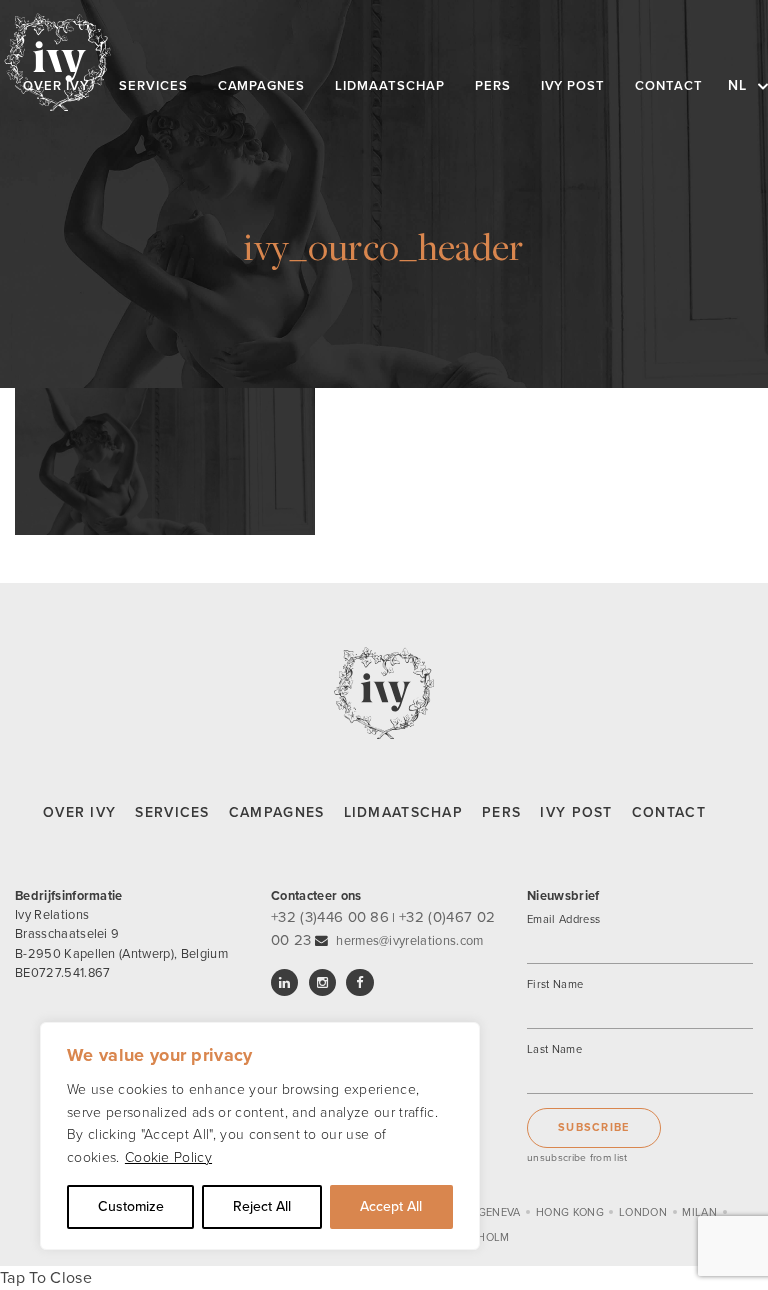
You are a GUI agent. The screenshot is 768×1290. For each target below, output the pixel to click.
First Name (555, 984)
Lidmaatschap (403, 812)
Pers (501, 812)
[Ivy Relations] (57, 62)
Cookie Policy (168, 1157)
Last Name (554, 1049)
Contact (669, 812)
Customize (131, 1206)
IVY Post (576, 812)
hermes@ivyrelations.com (409, 941)
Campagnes (277, 812)
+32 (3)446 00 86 (330, 917)
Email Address (563, 919)
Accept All (391, 1206)
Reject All (262, 1206)
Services (172, 812)
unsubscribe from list (577, 1157)
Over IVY (79, 812)
